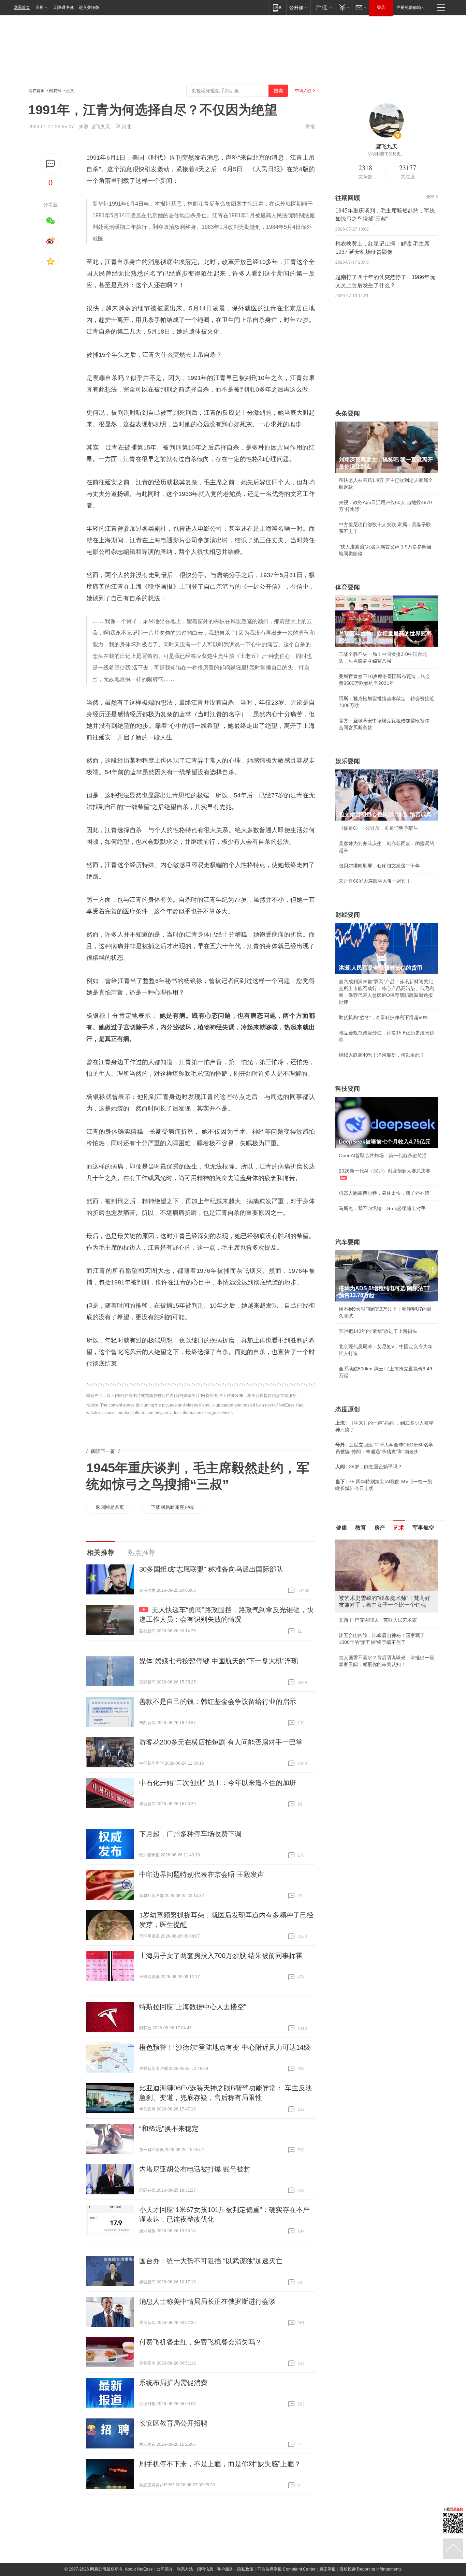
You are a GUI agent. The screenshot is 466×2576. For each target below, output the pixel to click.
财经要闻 (348, 915)
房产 (380, 1528)
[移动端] (277, 7)
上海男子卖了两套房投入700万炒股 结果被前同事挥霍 (221, 1956)
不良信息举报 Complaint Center (286, 2569)
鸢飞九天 (101, 127)
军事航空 (423, 1528)
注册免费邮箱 (409, 8)
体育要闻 (348, 587)
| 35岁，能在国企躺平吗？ (369, 1467)
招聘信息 (205, 2569)
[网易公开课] (298, 7)
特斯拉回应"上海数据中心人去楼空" (193, 2007)
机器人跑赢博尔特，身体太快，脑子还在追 (384, 1193)
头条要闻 (348, 413)
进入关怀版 (89, 8)
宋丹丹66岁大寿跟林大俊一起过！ (375, 881)
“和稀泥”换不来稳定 (169, 2129)
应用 (40, 8)
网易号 (55, 91)
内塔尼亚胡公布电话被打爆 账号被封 (195, 2169)
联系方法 (185, 2569)
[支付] (343, 7)
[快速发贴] (51, 164)
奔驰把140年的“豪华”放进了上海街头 (378, 1331)
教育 (361, 1528)
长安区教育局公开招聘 (173, 2423)
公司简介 (165, 2569)
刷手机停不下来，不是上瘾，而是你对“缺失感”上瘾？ (220, 2464)
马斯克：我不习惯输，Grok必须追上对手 (382, 1208)
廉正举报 (327, 2569)
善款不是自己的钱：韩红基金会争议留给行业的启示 (218, 1702)
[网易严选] (323, 7)
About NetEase (139, 2569)
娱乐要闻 (348, 761)
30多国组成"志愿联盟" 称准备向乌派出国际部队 (211, 1569)
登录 (381, 8)
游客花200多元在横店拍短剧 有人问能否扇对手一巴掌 (221, 1742)
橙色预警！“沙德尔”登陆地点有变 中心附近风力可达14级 (225, 2047)
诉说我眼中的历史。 (387, 154)
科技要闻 (348, 1089)
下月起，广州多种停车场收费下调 (190, 1834)
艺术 (399, 1528)
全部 (430, 197)
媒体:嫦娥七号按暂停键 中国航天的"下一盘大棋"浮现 (219, 1661)
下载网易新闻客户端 (172, 1507)
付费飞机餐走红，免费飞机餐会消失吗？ (201, 2342)
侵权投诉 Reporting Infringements (370, 2569)
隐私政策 (245, 2569)
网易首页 (22, 8)
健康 (341, 1528)
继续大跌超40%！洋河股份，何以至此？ (382, 1055)
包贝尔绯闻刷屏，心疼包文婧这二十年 (379, 866)
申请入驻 (303, 91)
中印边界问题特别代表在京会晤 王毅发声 (202, 1874)
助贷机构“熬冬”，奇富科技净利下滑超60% (383, 1017)
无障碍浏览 (63, 8)
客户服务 (225, 2569)
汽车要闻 (348, 1242)
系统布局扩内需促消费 (173, 2383)
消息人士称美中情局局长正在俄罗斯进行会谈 (207, 2301)
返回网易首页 (110, 1507)
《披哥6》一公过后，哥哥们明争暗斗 (378, 828)
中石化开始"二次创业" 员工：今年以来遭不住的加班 (218, 1783)
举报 (310, 127)
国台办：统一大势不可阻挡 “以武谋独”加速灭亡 (211, 2261)
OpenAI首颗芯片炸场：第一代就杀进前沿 (383, 1155)
